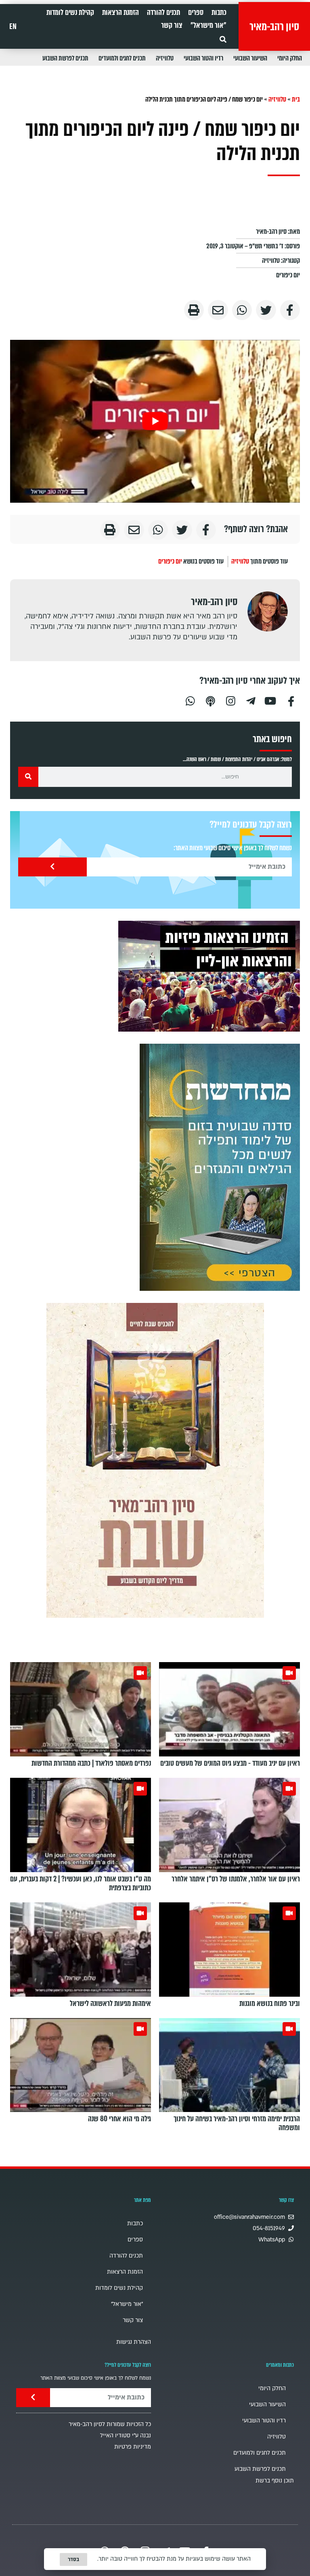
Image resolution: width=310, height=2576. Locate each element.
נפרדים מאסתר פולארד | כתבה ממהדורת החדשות (91, 1763)
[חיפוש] (28, 777)
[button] (223, 39)
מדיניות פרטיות (133, 2447)
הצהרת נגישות (134, 2342)
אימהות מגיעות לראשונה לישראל (110, 2004)
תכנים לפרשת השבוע (65, 58)
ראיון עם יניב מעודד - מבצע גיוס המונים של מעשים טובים (230, 1763)
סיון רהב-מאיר (274, 27)
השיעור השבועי (250, 58)
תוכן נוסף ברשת (275, 2481)
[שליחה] (52, 867)
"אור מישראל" (208, 25)
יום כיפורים (288, 275)
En (13, 27)
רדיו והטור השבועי (203, 58)
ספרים (196, 12)
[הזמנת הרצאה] (209, 976)
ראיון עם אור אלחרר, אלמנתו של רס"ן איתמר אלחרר (236, 1879)
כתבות (219, 12)
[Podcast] (210, 700)
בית (296, 99)
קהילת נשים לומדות (70, 12)
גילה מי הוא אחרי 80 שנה (119, 2119)
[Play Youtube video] (155, 421)
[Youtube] (271, 700)
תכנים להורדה (163, 12)
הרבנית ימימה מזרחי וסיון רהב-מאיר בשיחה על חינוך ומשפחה (237, 2123)
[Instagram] (230, 700)
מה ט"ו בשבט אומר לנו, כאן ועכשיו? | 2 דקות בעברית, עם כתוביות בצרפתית (81, 1883)
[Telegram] (251, 700)
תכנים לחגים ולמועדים (122, 58)
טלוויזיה (165, 58)
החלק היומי (290, 58)
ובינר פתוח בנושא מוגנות (270, 2004)
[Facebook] (291, 700)
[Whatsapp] (190, 700)
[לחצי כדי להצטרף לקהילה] (220, 1167)
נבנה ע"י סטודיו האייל (126, 2436)
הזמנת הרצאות (120, 12)
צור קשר (172, 25)
